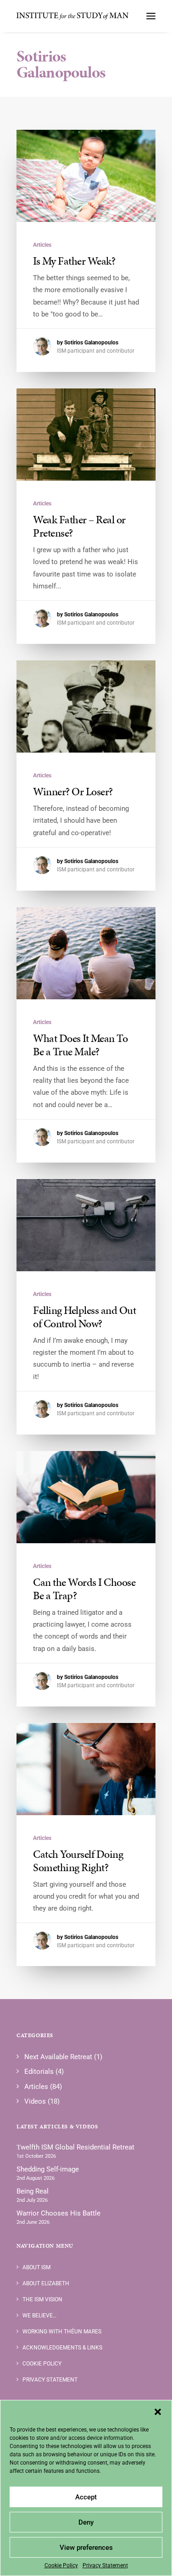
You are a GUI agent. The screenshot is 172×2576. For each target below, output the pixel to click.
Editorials (39, 2072)
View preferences (86, 2548)
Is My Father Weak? (74, 261)
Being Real (33, 2191)
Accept (86, 2497)
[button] (158, 2412)
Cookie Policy (61, 2565)
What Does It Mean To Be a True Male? (80, 1045)
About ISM (36, 2267)
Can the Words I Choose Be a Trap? (84, 1589)
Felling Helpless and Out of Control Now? (84, 1317)
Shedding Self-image (48, 2169)
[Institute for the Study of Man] (73, 16)
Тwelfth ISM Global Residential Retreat (75, 2147)
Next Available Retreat (58, 2057)
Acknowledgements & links (62, 2348)
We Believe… (39, 2316)
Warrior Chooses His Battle (58, 2213)
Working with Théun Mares (62, 2332)
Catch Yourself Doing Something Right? (78, 1861)
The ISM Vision (42, 2299)
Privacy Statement (105, 2565)
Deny (86, 2522)
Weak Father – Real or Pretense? (79, 526)
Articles (42, 245)
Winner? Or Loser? (73, 792)
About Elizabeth (46, 2283)
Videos (35, 2101)
